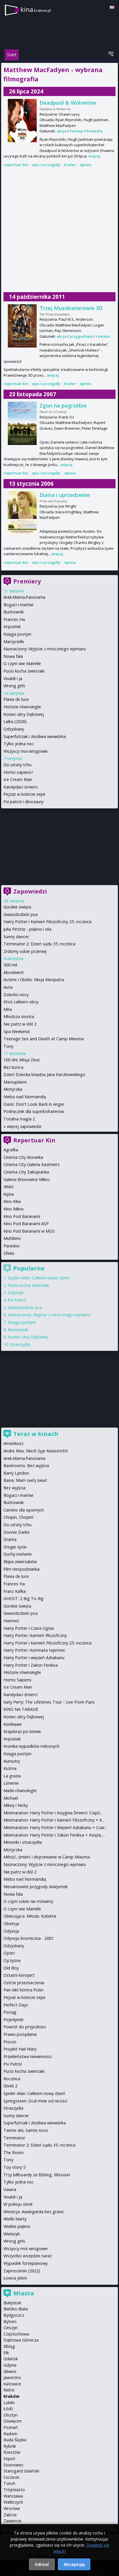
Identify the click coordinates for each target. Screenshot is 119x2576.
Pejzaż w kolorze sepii (24, 794)
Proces (10, 2042)
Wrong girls (14, 686)
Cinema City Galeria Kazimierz (31, 1164)
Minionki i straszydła (23, 1842)
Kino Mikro (14, 1209)
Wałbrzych (13, 2502)
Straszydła (20, 1344)
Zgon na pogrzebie (63, 405)
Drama (10, 1539)
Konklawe (13, 1724)
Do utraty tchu (17, 765)
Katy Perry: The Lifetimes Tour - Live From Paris (49, 1702)
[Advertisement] (59, 230)
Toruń (9, 2483)
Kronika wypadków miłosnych (31, 1746)
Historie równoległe (22, 707)
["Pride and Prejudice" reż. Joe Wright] (22, 513)
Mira (8, 1009)
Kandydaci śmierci (21, 787)
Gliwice (10, 2371)
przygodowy (81, 336)
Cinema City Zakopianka (26, 1172)
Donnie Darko (17, 1532)
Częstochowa (16, 2334)
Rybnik (10, 2446)
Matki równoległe (20, 1791)
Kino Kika (12, 1201)
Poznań (11, 2427)
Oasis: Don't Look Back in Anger (34, 1104)
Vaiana (10, 2189)
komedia (94, 131)
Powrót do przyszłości (25, 2027)
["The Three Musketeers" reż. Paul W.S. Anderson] (22, 326)
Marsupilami (15, 1082)
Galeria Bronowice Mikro (27, 1179)
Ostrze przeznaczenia (24, 1983)
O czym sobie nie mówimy (28, 1901)
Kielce (9, 2390)
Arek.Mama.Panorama (24, 597)
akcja (62, 131)
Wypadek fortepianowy (26, 2263)
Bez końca (13, 1067)
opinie (85, 165)
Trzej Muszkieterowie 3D (71, 308)
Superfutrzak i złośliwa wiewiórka (35, 736)
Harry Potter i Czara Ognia (29, 1628)
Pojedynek (13, 2020)
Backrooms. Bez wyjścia (26, 1466)
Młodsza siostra (19, 1016)
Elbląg (9, 2346)
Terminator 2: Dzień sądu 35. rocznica (39, 944)
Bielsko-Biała (16, 2309)
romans (103, 336)
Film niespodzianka (22, 1569)
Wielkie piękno (17, 2226)
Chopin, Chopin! (18, 1517)
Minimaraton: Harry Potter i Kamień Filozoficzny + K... (54, 1820)
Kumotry (12, 1761)
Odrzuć (42, 2564)
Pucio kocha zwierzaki (24, 671)
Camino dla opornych (24, 1510)
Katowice (12, 2384)
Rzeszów (12, 2452)
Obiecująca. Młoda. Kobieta (30, 1916)
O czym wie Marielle (22, 663)
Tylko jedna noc (19, 744)
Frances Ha (14, 619)
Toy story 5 (14, 2167)
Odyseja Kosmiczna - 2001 (29, 1938)
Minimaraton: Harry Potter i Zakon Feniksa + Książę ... (54, 1835)
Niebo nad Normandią (25, 1097)
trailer (70, 165)
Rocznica (12, 2079)
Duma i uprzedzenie (65, 495)
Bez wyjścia (14, 1488)
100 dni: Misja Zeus (22, 1060)
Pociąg (10, 2012)
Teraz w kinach (36, 1434)
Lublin (9, 2403)
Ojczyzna (12, 1960)
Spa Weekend (16, 1031)
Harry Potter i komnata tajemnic (34, 1650)
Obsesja (11, 1923)
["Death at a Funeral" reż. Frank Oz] (22, 423)
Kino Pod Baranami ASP (26, 1224)
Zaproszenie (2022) (22, 2271)
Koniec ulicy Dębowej (24, 714)
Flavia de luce (16, 699)
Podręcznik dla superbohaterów (34, 1111)
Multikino (12, 1238)
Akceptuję (74, 2564)
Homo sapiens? (18, 772)
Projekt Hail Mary (20, 2049)
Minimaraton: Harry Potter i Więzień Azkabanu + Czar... (55, 1827)
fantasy (76, 131)
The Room (14, 2152)
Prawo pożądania (20, 2034)
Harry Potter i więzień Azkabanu (34, 1658)
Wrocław (12, 2508)
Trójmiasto (14, 2490)
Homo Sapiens (17, 1680)
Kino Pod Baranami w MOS (29, 1231)
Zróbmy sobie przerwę (25, 951)
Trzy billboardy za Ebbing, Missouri (37, 2175)
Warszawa (13, 2496)
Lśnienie (11, 1783)
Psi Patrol (17, 1300)
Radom (10, 2434)
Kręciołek (12, 627)
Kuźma (10, 1768)
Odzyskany (14, 729)
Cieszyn (11, 2328)
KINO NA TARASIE (21, 1709)
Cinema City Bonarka (23, 1157)
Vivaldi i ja (13, 678)
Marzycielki (14, 642)
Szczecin (11, 2477)
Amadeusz (13, 1443)
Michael (11, 1798)
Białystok (12, 2303)
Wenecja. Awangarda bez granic (34, 2212)
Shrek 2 (10, 2086)
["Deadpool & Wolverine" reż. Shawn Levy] (22, 121)
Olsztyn (11, 2415)
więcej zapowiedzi (24, 1126)
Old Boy (11, 1968)
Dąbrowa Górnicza (21, 2340)
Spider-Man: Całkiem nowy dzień (39, 1278)
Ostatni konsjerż (19, 1975)
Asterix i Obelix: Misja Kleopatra (34, 980)
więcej (94, 156)
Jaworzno (12, 2377)
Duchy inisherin (18, 1554)
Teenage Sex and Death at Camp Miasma (44, 1039)
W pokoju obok (18, 2204)
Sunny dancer (16, 937)
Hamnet (11, 1621)
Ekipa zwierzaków (20, 1562)
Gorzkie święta (17, 907)
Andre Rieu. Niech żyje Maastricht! (36, 1451)
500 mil (10, 965)
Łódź (8, 2409)
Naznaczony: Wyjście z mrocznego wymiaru (45, 649)
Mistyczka (13, 1089)
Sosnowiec (14, 2465)
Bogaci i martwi (18, 605)
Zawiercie (12, 2521)
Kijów (9, 1194)
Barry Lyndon (16, 1473)
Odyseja (16, 1292)
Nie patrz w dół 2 (20, 1024)
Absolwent (14, 972)
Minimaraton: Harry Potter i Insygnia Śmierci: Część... (53, 1813)
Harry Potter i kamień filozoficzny (35, 1635)
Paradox (12, 1246)
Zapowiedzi (30, 891)
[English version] (112, 7)
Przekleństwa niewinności (28, 2056)
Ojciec (9, 1953)
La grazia (12, 1776)
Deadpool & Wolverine (68, 103)
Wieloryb (12, 2234)
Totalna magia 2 (19, 1119)
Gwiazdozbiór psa (21, 914)
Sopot (9, 2458)
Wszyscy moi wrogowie (26, 751)
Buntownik (14, 612)
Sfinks (9, 1253)
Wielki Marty (15, 2219)
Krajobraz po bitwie (22, 1731)
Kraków (11, 2396)
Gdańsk (11, 2359)
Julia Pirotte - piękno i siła (27, 929)
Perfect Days (16, 2005)
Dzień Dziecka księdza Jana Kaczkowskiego (44, 1074)
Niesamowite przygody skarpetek (36, 1887)
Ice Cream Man (18, 779)
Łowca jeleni (15, 2278)
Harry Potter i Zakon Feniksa (31, 1665)
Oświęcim (13, 2421)
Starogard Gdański (21, 2471)
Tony (8, 1046)
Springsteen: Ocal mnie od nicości (35, 2101)
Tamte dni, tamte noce (26, 2130)
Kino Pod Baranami (22, 1216)
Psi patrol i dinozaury (23, 802)
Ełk (6, 2353)
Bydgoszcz (14, 2315)
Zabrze (10, 2515)
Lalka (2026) (15, 721)
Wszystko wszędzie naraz (28, 2256)
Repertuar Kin (34, 1140)
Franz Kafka (15, 1591)
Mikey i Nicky (16, 1805)
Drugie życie (15, 1547)
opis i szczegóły (46, 165)
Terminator (14, 2138)
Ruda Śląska (15, 2440)
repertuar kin (16, 165)
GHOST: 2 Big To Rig (24, 1598)
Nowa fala (13, 656)
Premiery (27, 581)
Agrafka (11, 1150)
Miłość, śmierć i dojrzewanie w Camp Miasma (47, 1857)
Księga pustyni (17, 634)
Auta (8, 987)
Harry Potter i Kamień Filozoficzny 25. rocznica (48, 922)
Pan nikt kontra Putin (23, 1990)
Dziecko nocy (16, 995)
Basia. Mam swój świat (25, 1480)
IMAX (8, 1187)
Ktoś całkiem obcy (21, 1002)
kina (36, 9)
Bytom (10, 2321)
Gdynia (10, 2365)
